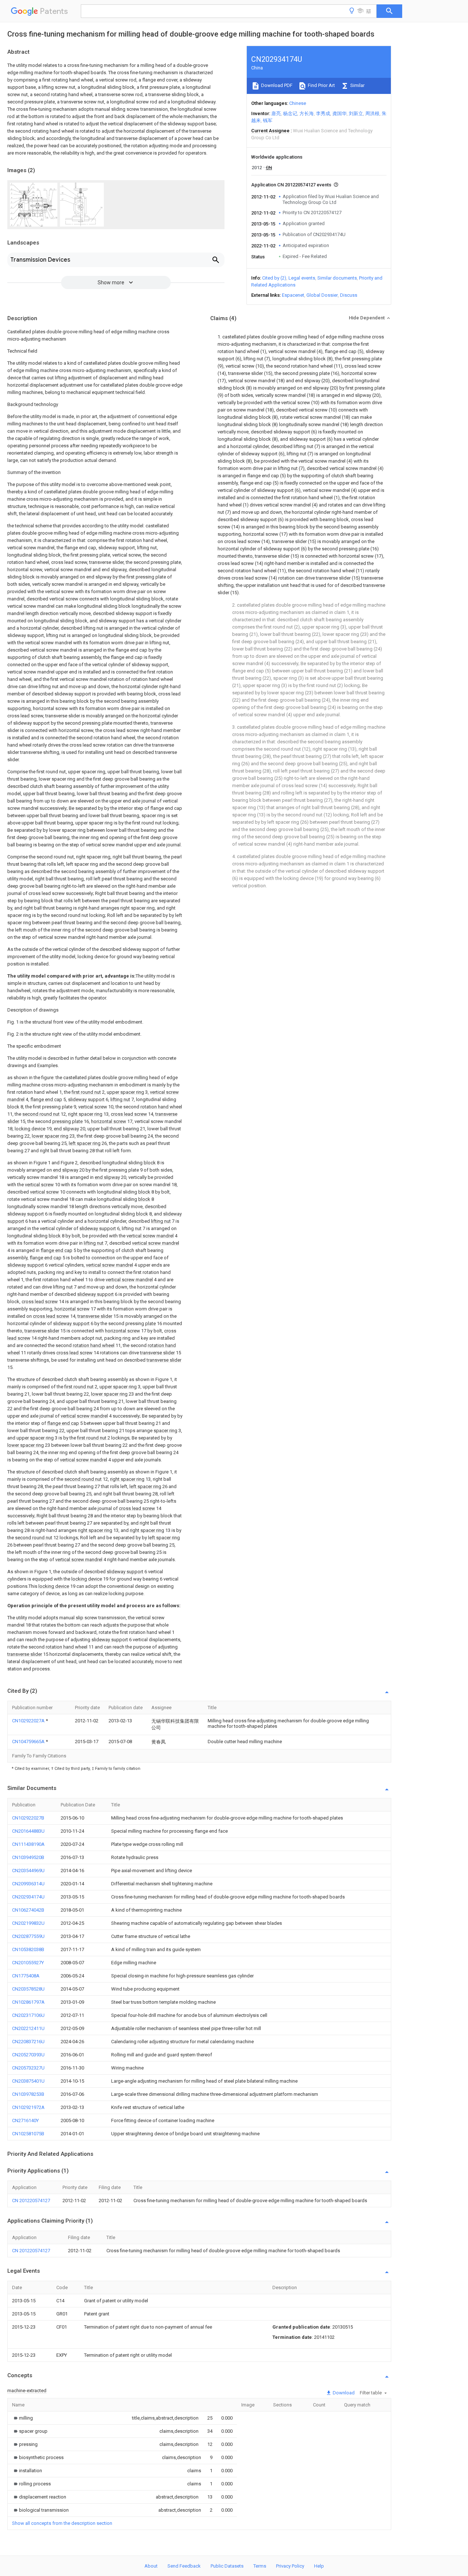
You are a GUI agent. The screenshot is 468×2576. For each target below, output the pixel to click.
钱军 (268, 120)
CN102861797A (28, 2002)
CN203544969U (28, 1871)
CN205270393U (28, 2055)
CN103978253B (28, 2094)
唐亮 (276, 113)
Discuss (349, 295)
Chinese (298, 103)
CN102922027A (29, 1721)
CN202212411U (28, 2028)
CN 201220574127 (31, 2201)
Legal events (302, 278)
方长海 (307, 113)
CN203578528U (28, 1989)
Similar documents (337, 278)
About (151, 2566)
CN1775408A (26, 1976)
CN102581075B (28, 2134)
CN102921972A (28, 2107)
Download (343, 2393)
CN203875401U (28, 2081)
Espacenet (293, 295)
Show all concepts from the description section (62, 2523)
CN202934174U (28, 1897)
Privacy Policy (290, 2566)
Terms (260, 2566)
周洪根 (372, 113)
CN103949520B (28, 1857)
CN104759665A (29, 1742)
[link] (22, 2418)
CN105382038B (28, 1949)
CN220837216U (28, 2042)
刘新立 (356, 113)
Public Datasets (227, 2566)
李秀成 (323, 113)
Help (319, 2566)
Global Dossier (322, 295)
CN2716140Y (25, 2120)
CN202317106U (28, 2015)
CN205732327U (28, 2068)
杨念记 (290, 113)
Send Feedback (184, 2566)
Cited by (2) (274, 278)
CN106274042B (28, 1910)
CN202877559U (28, 1936)
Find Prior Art (321, 85)
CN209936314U (28, 1884)
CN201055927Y (28, 1963)
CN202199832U (28, 1923)
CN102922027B (28, 1818)
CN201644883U (28, 1831)
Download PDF (276, 85)
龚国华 (339, 113)
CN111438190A (28, 1844)
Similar (357, 85)
